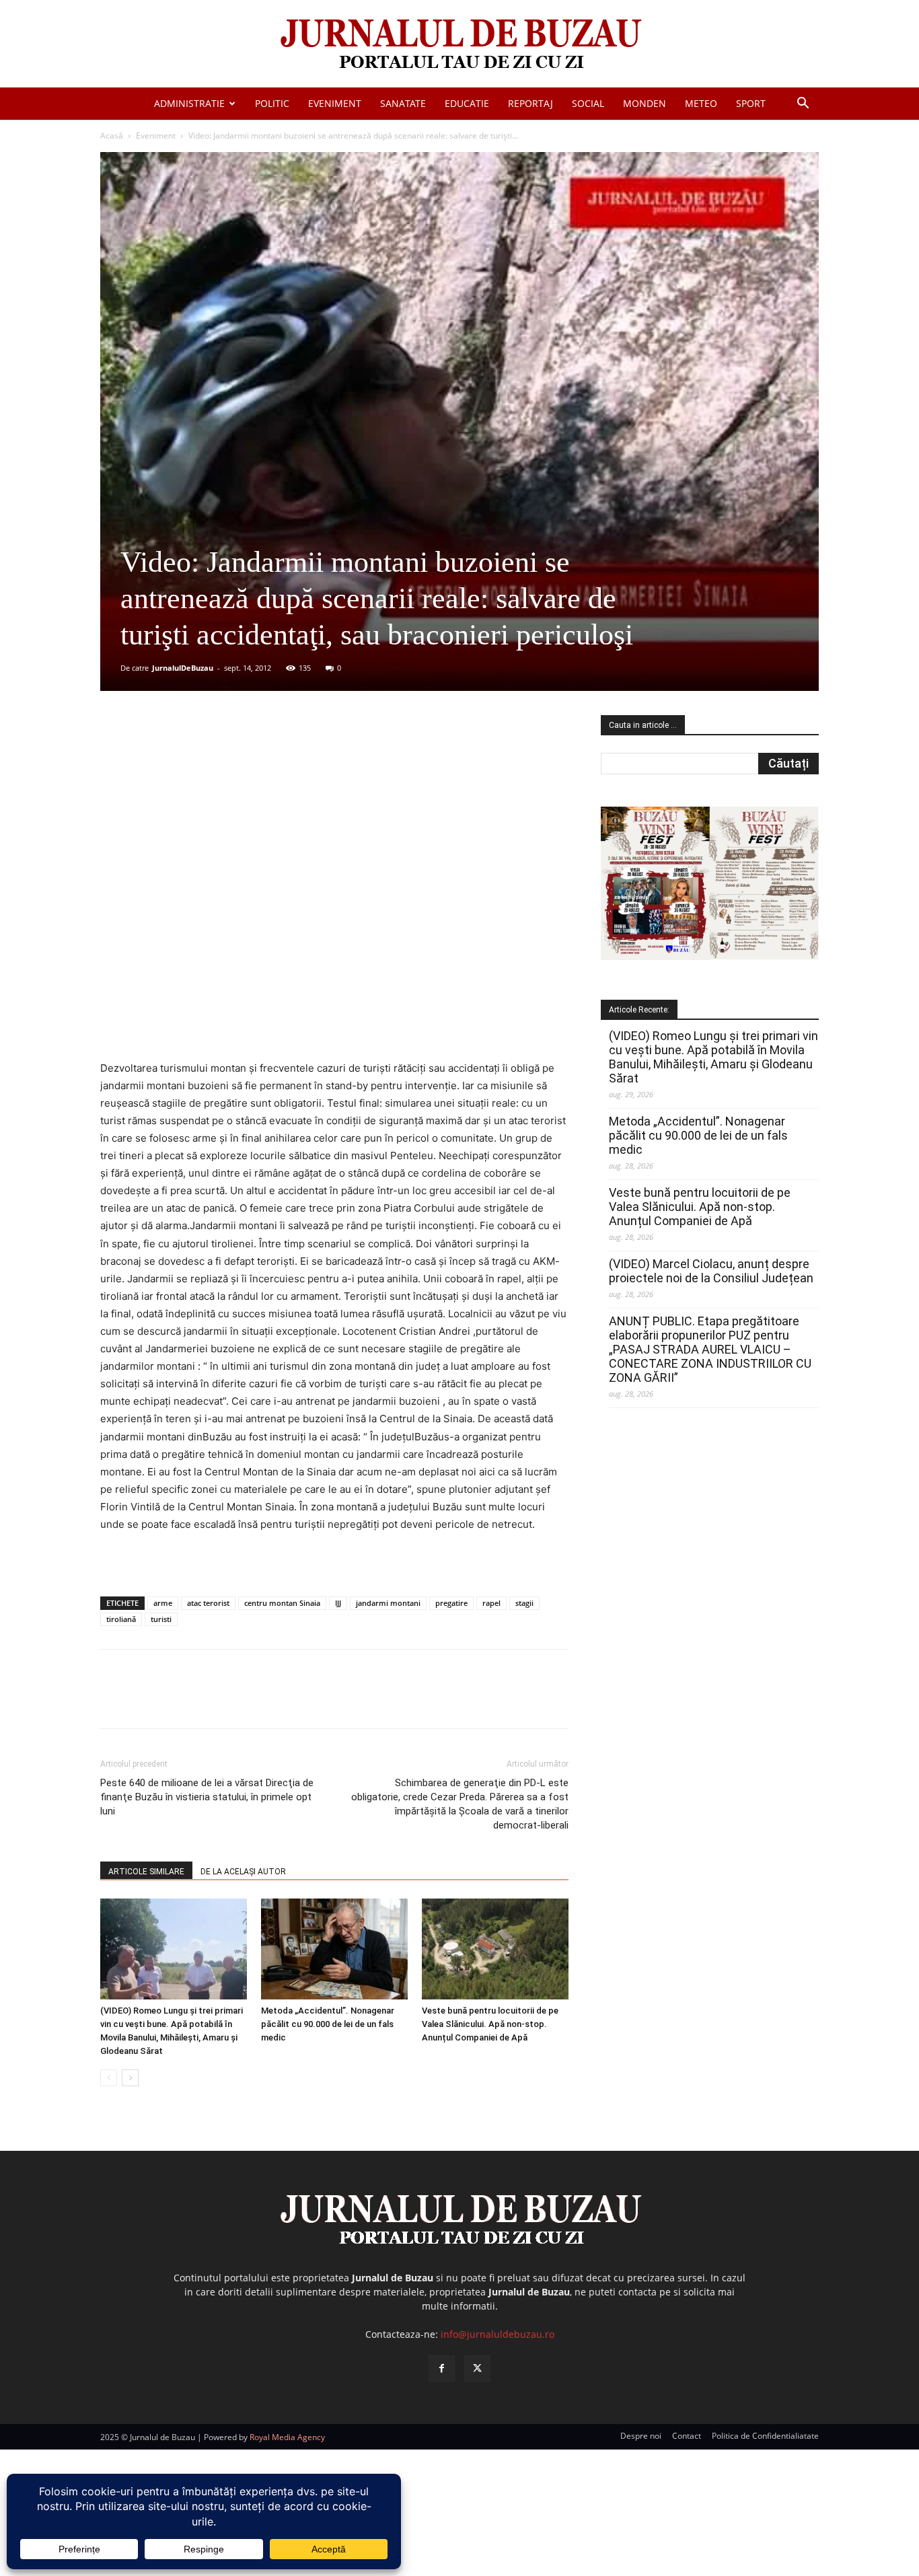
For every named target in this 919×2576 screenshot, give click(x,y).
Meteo (701, 103)
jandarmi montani (388, 1603)
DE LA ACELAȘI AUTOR (243, 1872)
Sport (751, 103)
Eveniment (335, 103)
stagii (524, 1603)
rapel (491, 1603)
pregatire (451, 1603)
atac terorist (208, 1603)
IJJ (338, 1603)
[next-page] (130, 2078)
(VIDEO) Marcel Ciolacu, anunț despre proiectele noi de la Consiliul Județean (711, 1271)
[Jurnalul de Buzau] (459, 45)
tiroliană (121, 1619)
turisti (161, 1619)
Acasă (112, 136)
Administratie (189, 103)
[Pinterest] (262, 752)
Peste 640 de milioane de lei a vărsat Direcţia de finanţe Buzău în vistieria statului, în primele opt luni (207, 1797)
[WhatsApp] (293, 752)
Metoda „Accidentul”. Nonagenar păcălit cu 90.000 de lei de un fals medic (328, 2024)
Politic (272, 103)
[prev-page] (109, 2078)
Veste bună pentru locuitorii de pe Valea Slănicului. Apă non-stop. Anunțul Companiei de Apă (490, 2024)
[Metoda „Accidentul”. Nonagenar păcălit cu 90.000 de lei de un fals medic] (334, 1949)
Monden (645, 103)
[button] (803, 105)
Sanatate (403, 103)
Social (588, 103)
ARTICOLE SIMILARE (146, 1872)
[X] (231, 752)
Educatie (467, 103)
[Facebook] (200, 752)
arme (163, 1603)
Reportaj (530, 103)
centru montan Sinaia (282, 1603)
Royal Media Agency (287, 2437)
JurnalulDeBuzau (183, 668)
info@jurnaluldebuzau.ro (498, 2334)
